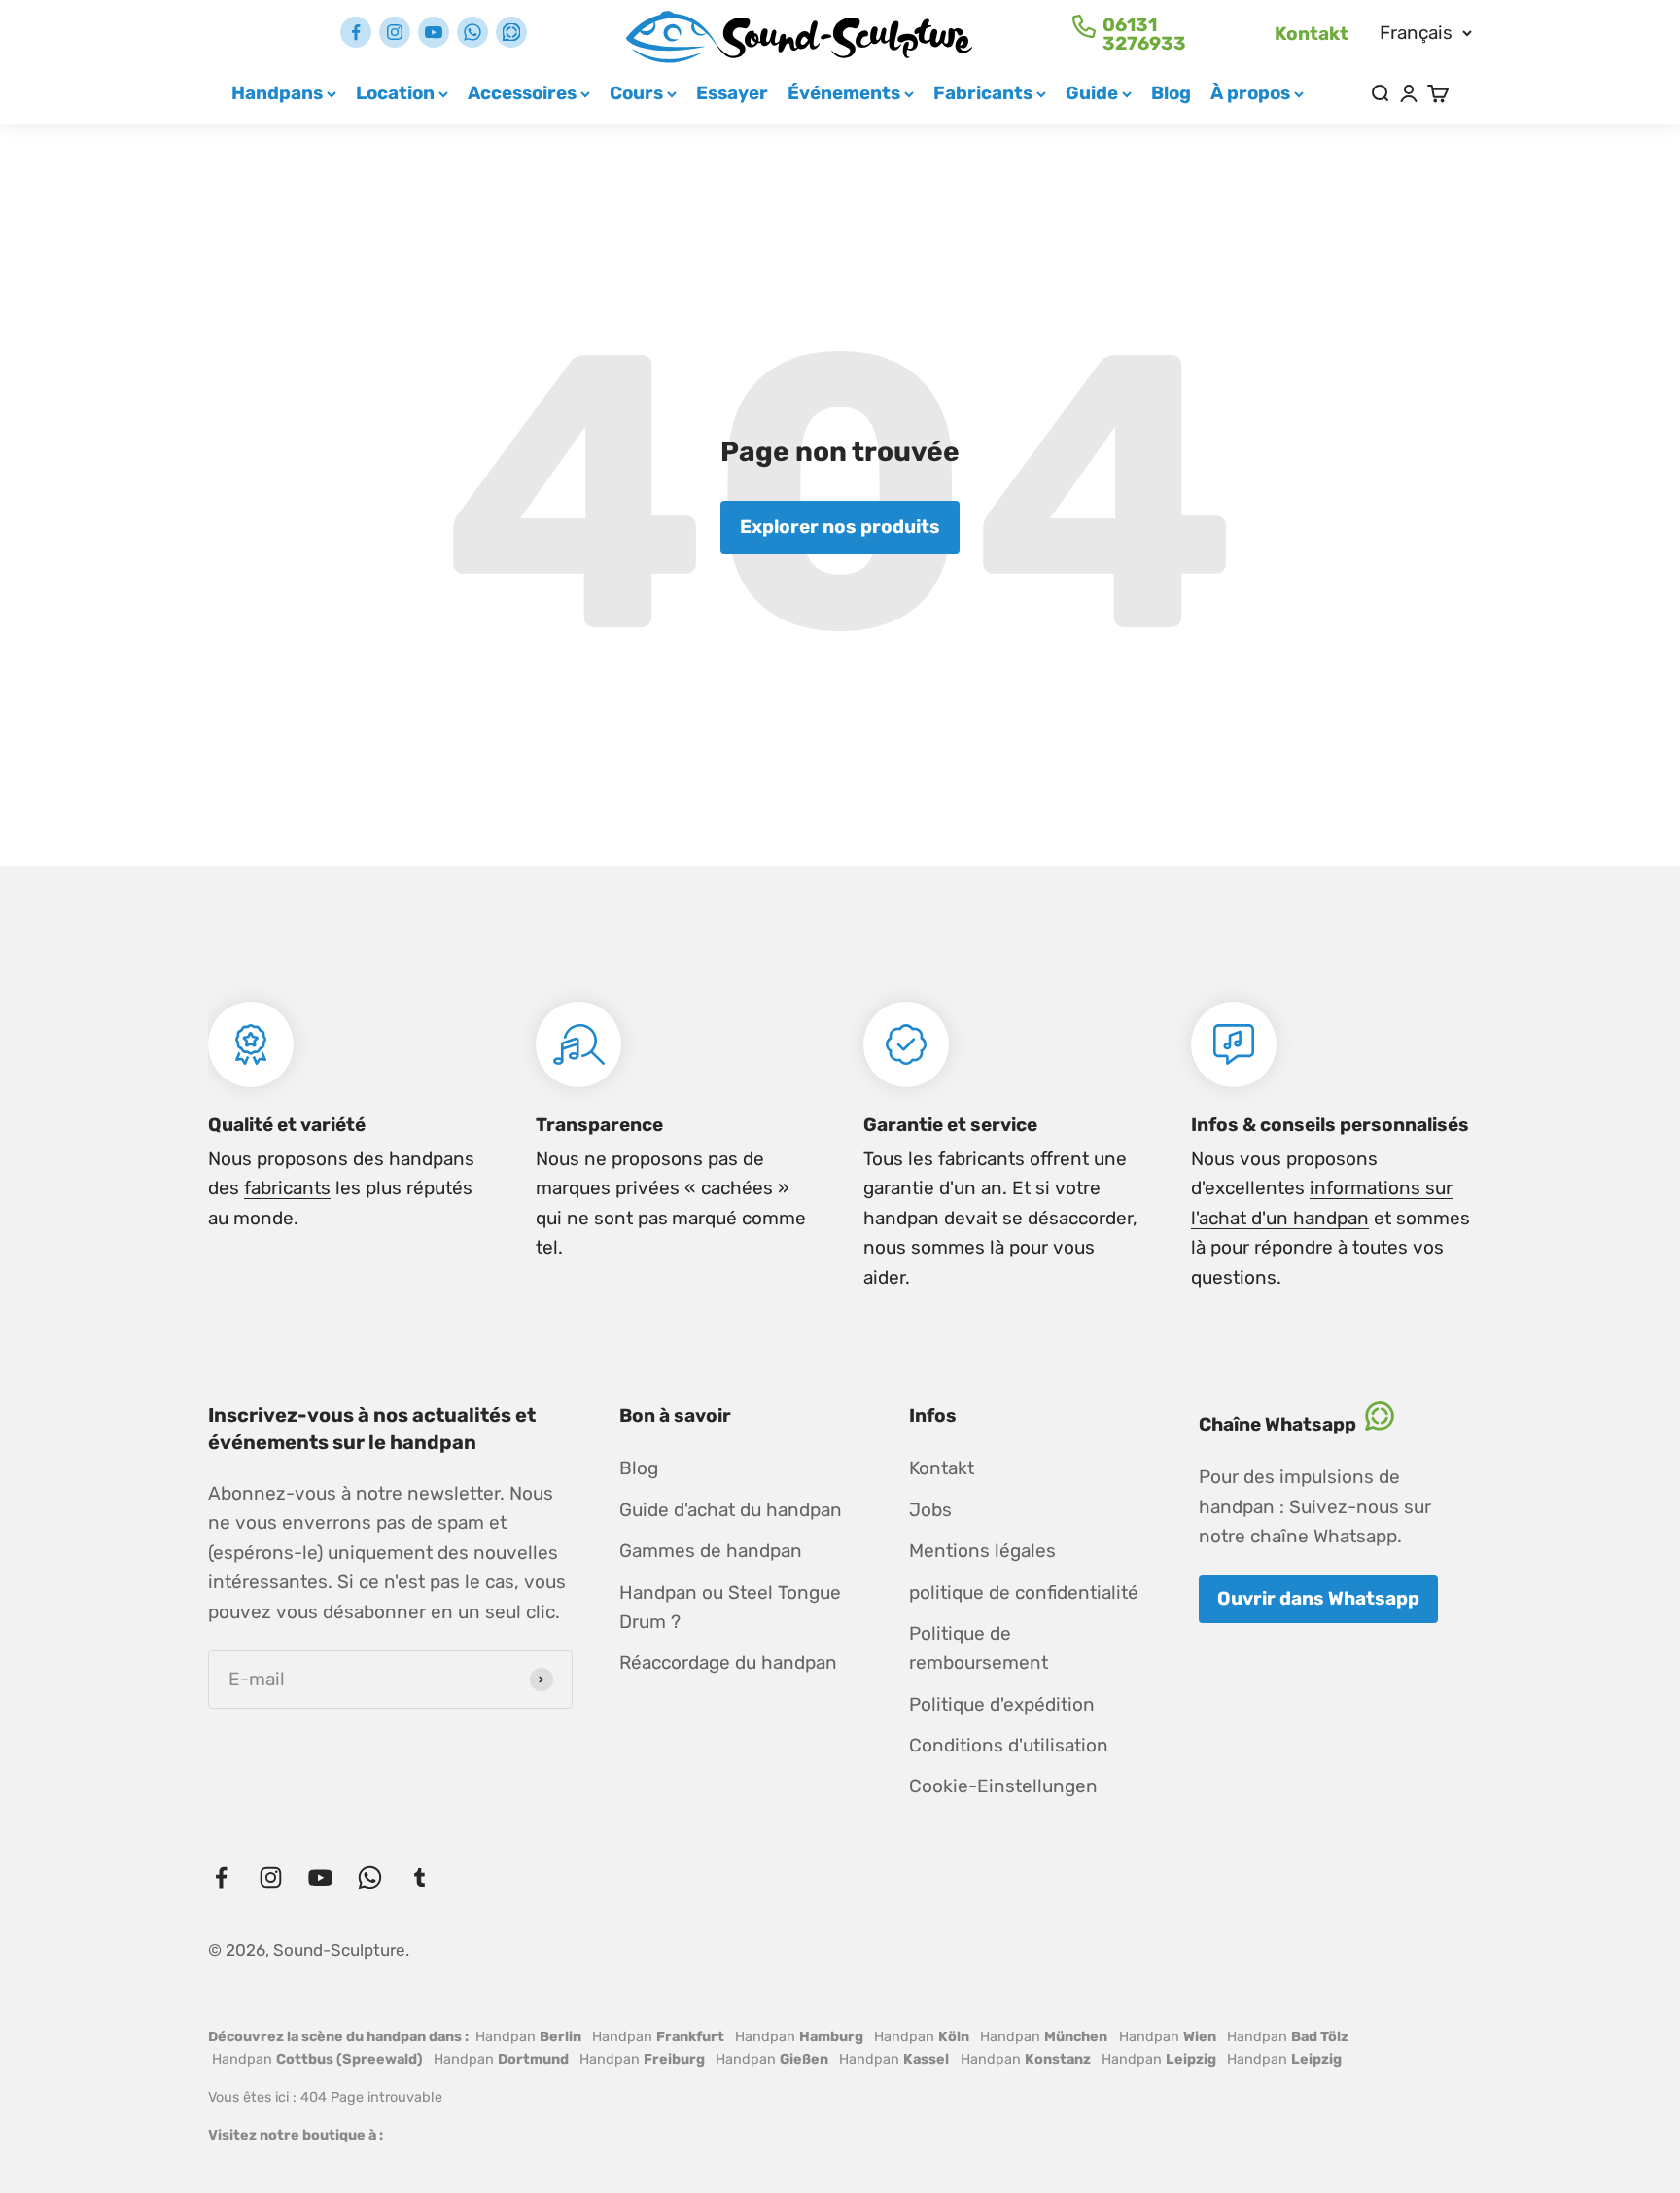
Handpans (277, 93)
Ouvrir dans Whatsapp (1318, 1598)
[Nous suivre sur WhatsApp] (472, 32)
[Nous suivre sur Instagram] (395, 32)
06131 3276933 (1144, 34)
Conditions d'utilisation (1009, 1745)
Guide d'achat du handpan (731, 1510)
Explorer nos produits (840, 527)
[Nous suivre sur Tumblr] (511, 32)
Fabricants (983, 93)
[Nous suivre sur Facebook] (356, 32)
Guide (1092, 93)
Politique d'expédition (1002, 1704)
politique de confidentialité (1024, 1592)
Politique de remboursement (979, 1648)
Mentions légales (982, 1551)
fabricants (287, 1188)
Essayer (732, 93)
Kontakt (1312, 34)
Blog (1171, 93)
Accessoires (522, 93)
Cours (636, 93)
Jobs (930, 1510)
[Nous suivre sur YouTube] (434, 32)
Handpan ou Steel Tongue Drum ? (730, 1607)
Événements (844, 93)
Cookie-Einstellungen (1003, 1786)
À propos (1250, 93)
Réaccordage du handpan (728, 1662)
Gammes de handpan (711, 1551)
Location (395, 93)
